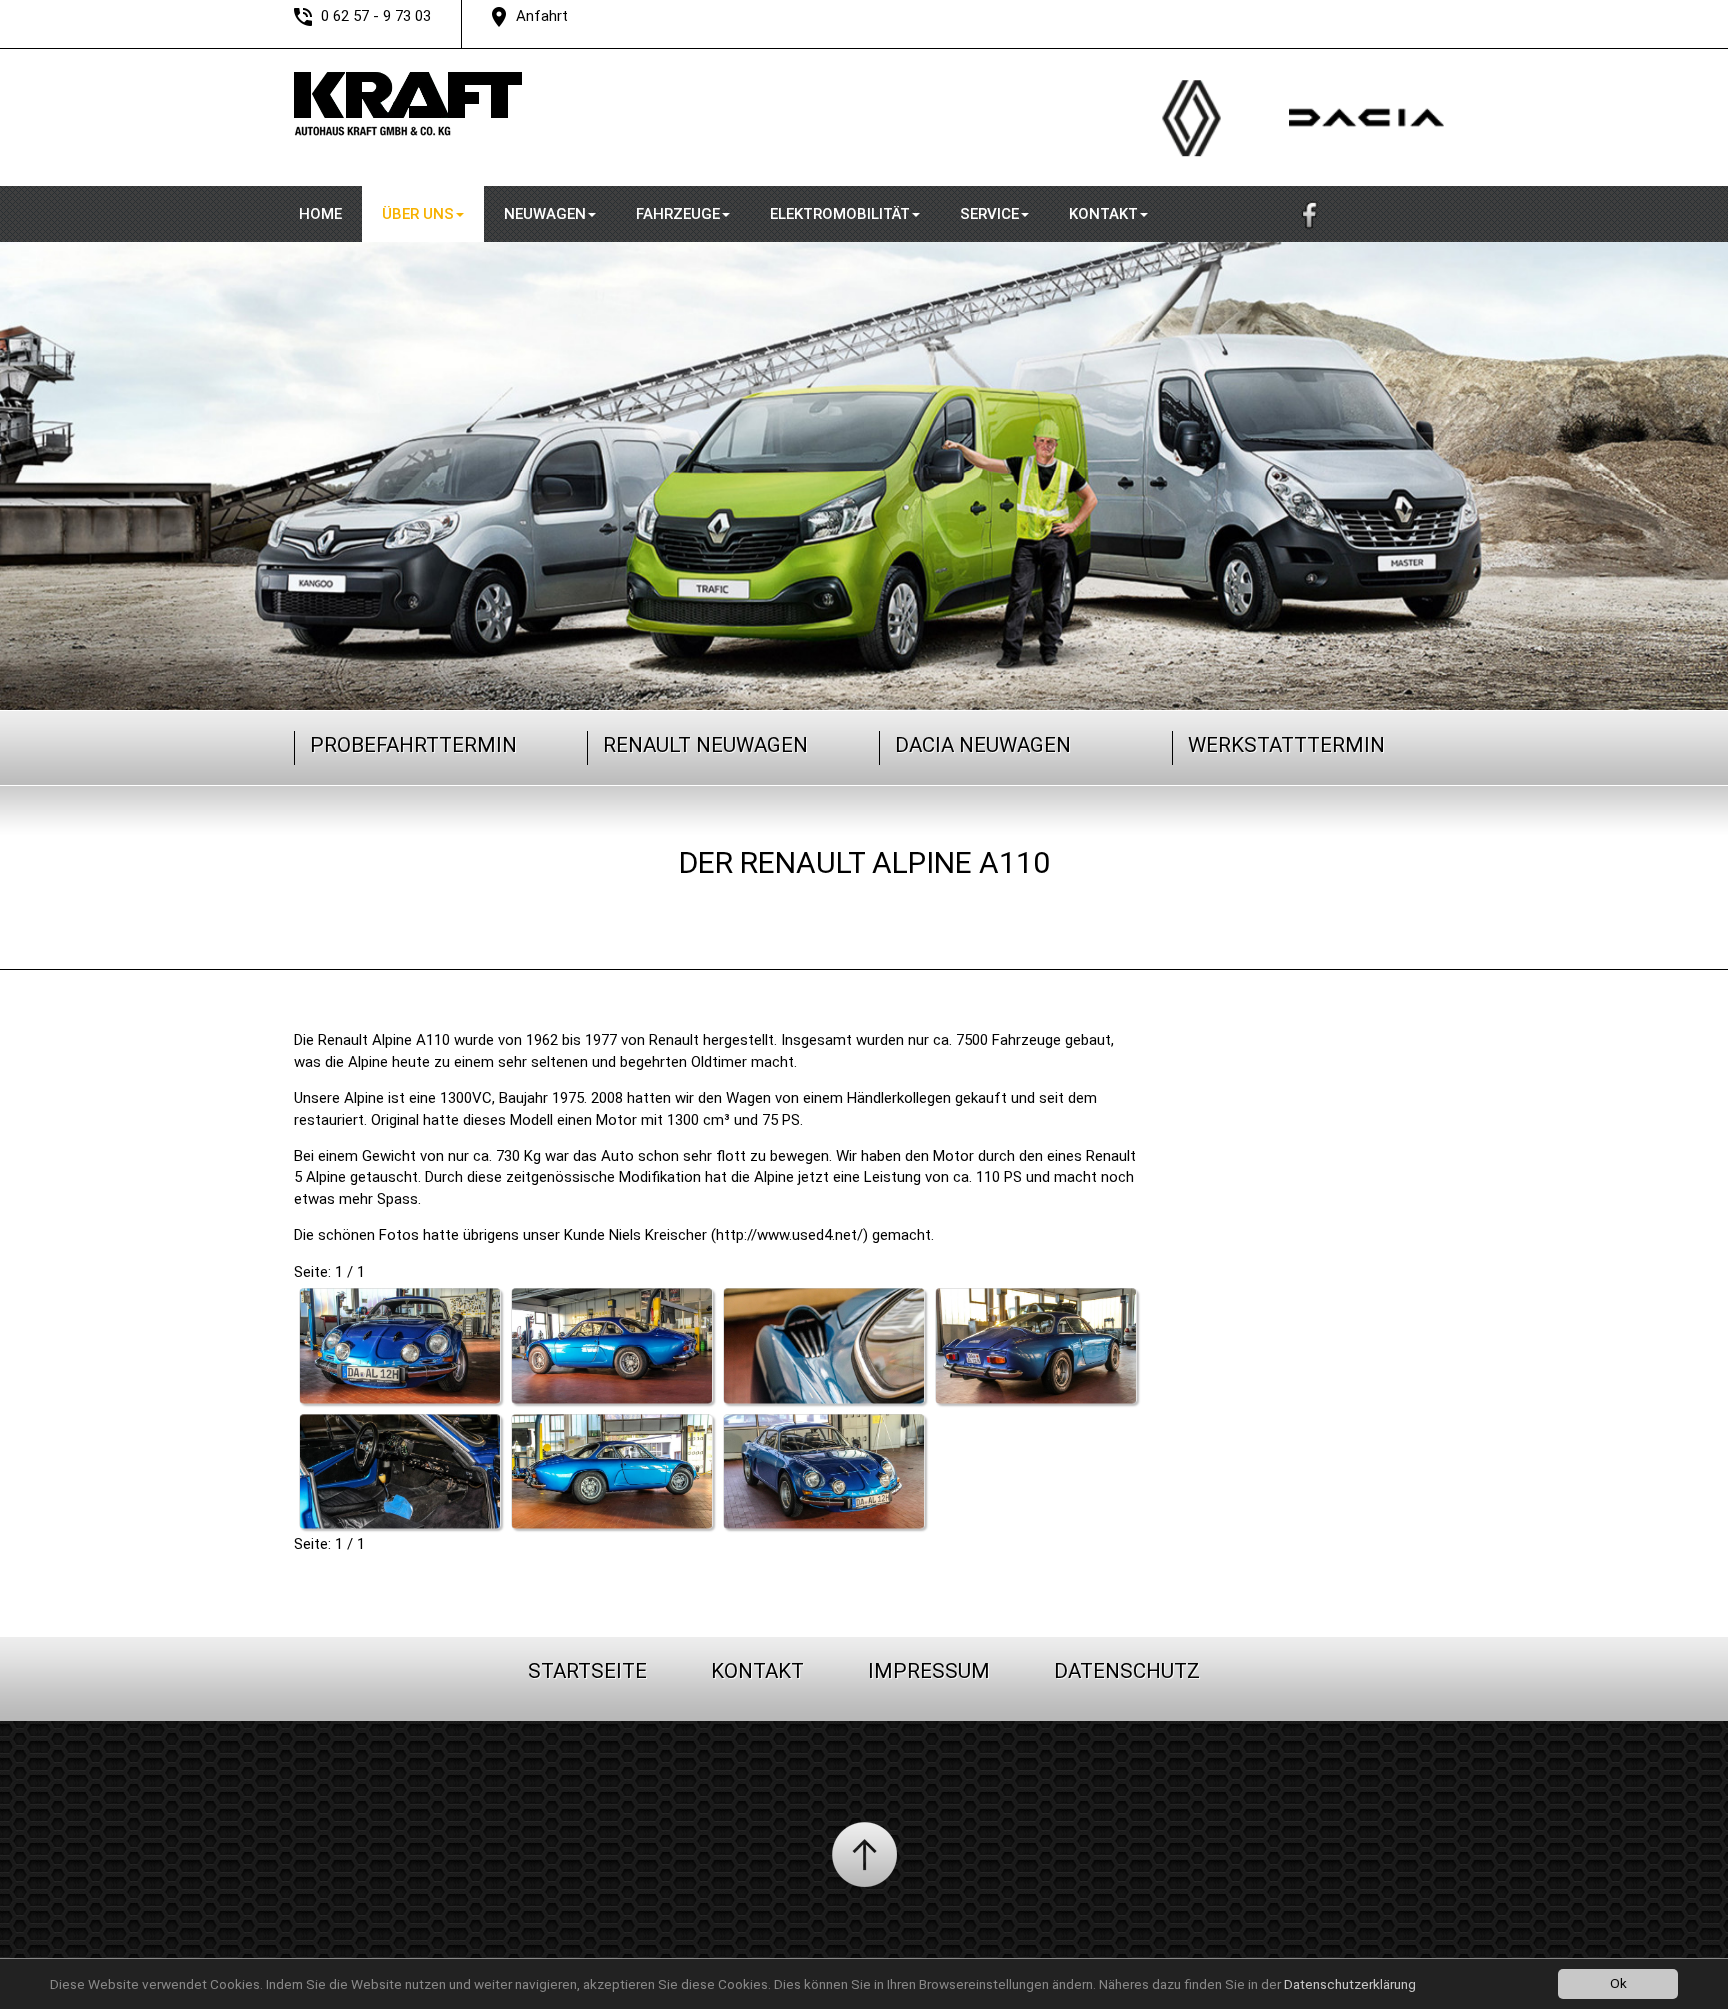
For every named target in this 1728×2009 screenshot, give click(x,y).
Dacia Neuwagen (983, 745)
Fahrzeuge (678, 214)
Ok (1618, 1983)
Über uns (418, 214)
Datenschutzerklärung (1350, 1984)
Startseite (587, 1671)
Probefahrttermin (413, 745)
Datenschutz (1127, 1671)
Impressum (929, 1671)
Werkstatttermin (1286, 745)
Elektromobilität (840, 214)
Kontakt (1103, 214)
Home (320, 214)
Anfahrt (542, 16)
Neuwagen (545, 214)
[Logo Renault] (1181, 181)
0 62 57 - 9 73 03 (376, 16)
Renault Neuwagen (705, 745)
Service (989, 214)
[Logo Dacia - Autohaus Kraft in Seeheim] (1336, 181)
